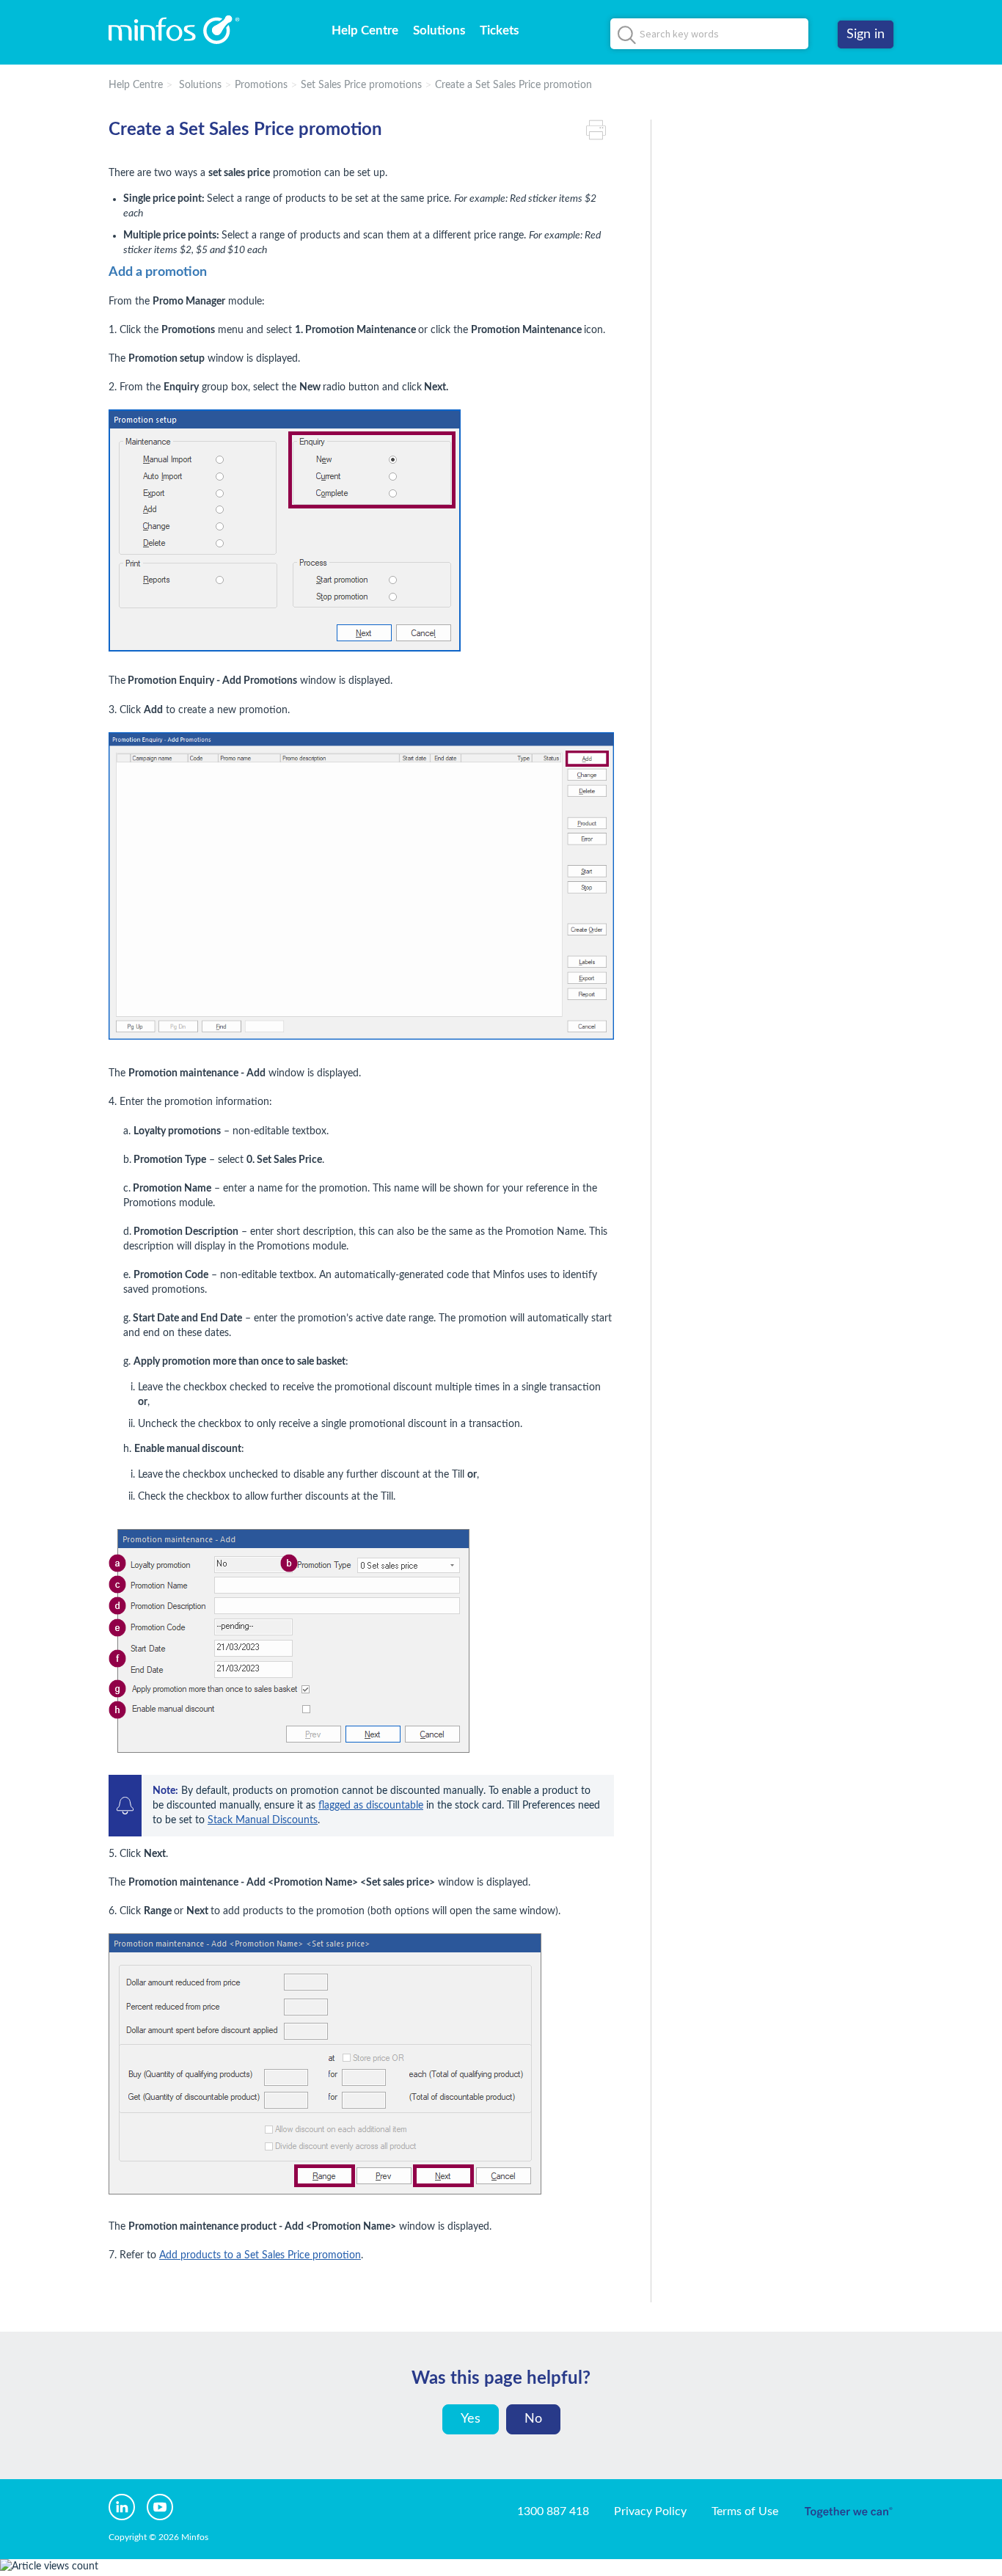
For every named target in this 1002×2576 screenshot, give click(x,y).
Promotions (261, 85)
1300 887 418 (553, 2511)
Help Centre (365, 30)
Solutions (439, 30)
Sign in (866, 34)
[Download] (474, 1131)
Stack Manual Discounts (263, 1820)
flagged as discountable (371, 1806)
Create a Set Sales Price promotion (513, 85)
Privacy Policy (650, 2511)
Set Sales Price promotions (361, 85)
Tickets (499, 30)
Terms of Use (745, 2511)
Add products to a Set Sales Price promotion (260, 2255)
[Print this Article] (600, 130)
